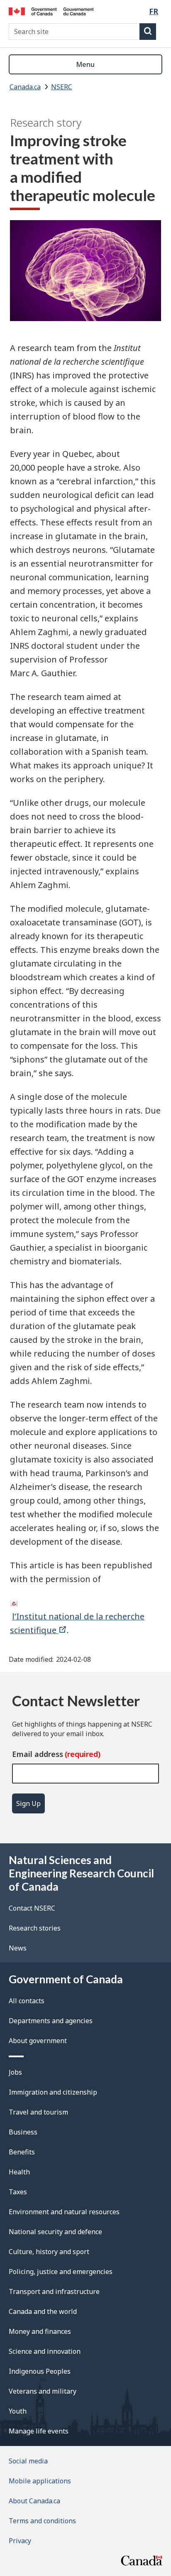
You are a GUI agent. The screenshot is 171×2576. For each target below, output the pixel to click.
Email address (38, 1754)
